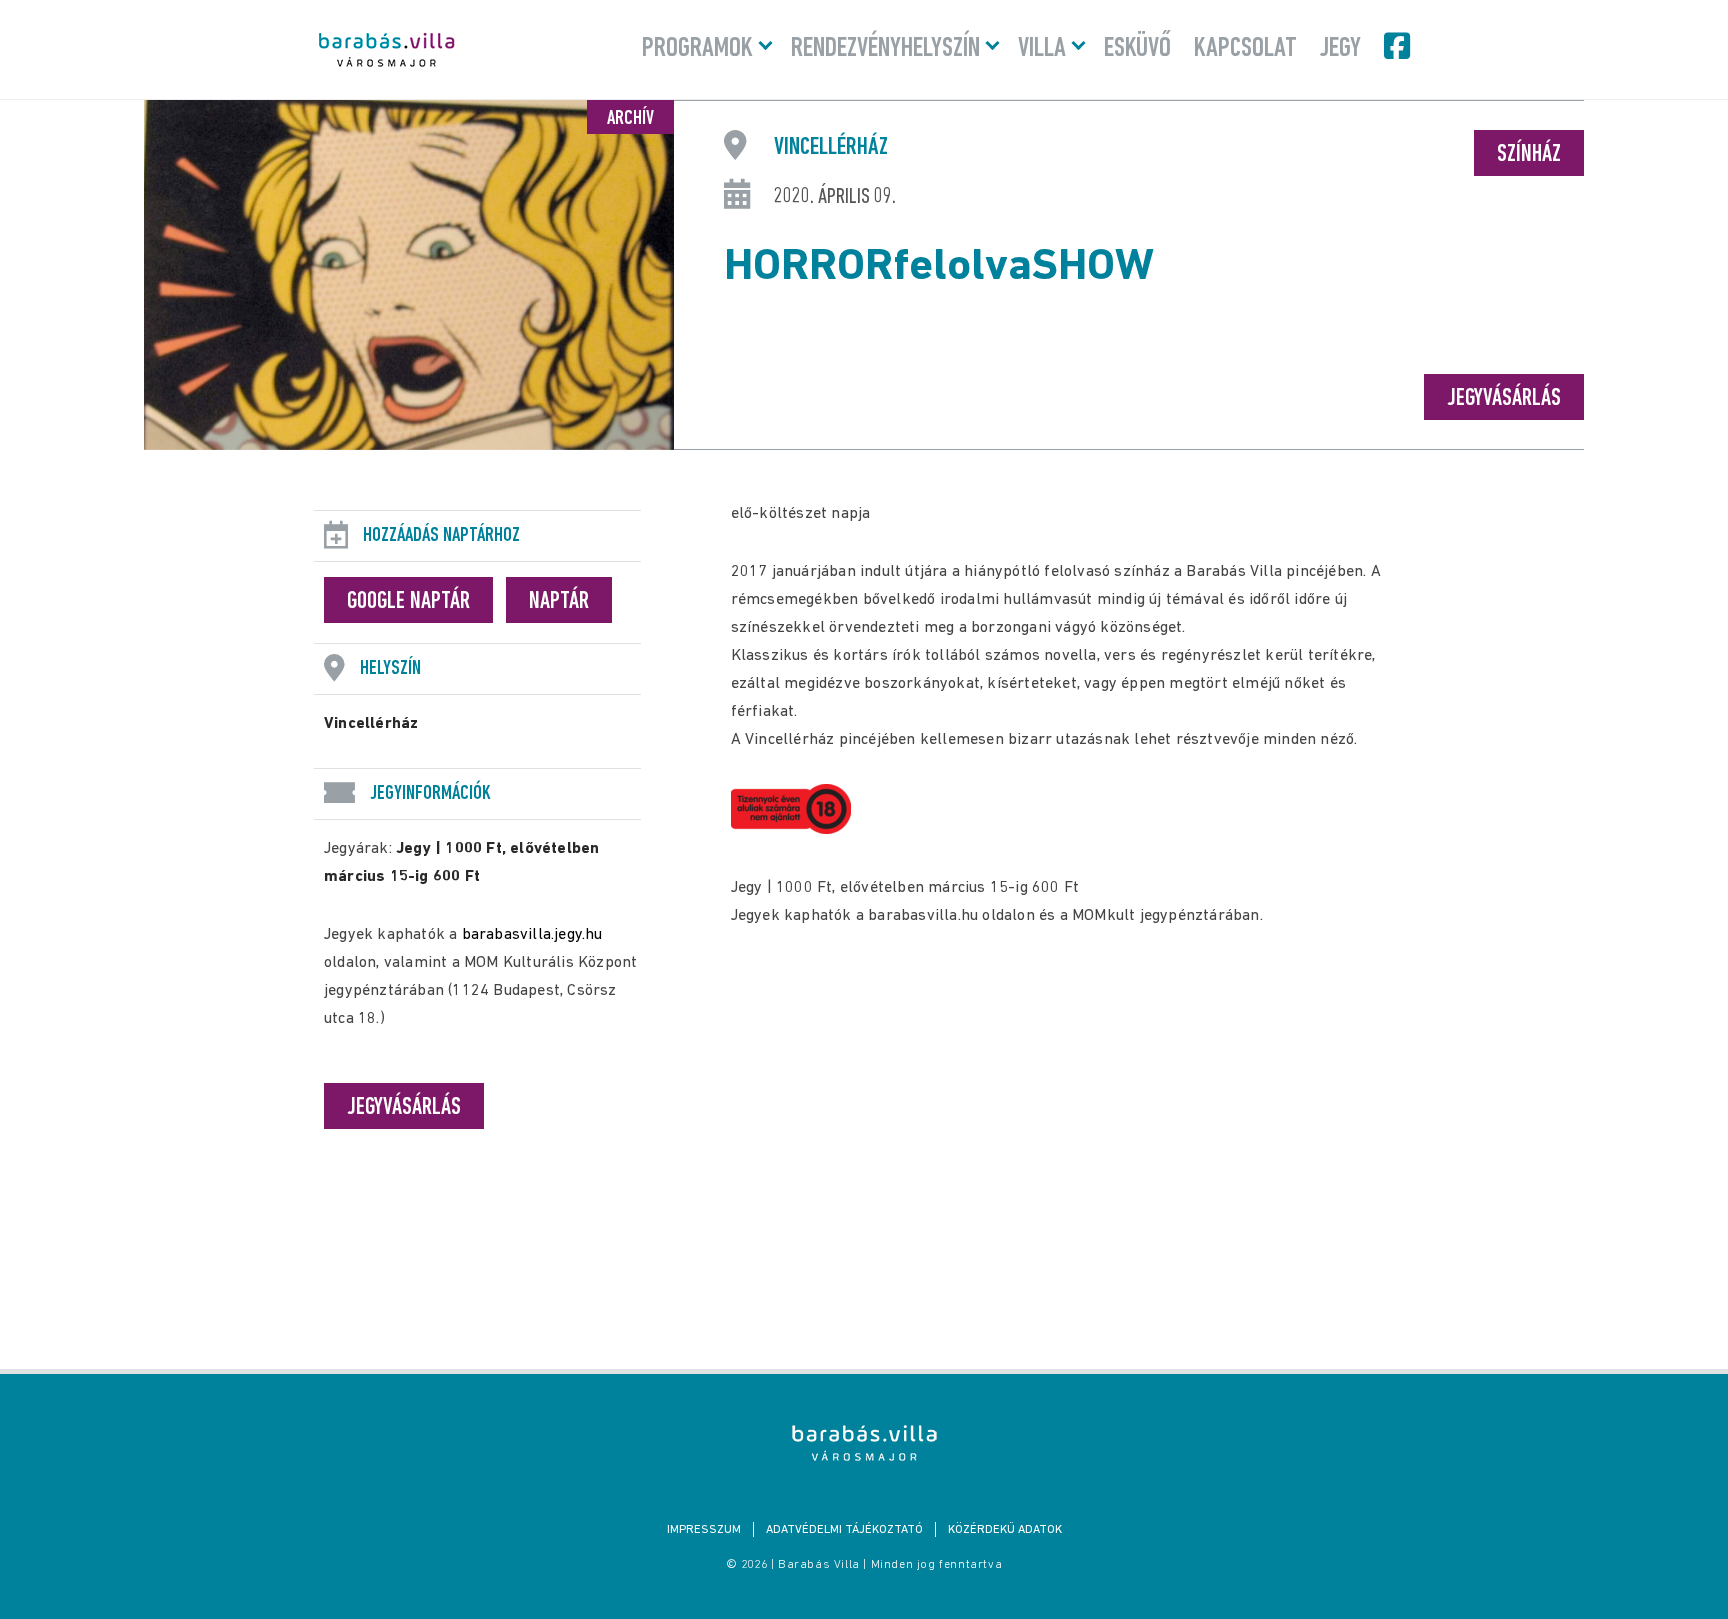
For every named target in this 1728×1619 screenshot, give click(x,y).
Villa (1042, 49)
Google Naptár (408, 602)
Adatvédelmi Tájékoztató (844, 1530)
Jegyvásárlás (1504, 399)
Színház (1529, 155)
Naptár (559, 602)
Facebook (1399, 46)
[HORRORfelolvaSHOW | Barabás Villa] (864, 1443)
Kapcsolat (1245, 49)
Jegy (1340, 49)
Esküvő (1137, 49)
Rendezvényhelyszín (885, 49)
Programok (697, 49)
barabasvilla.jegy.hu (532, 935)
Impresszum (704, 1530)
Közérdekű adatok (1005, 1530)
